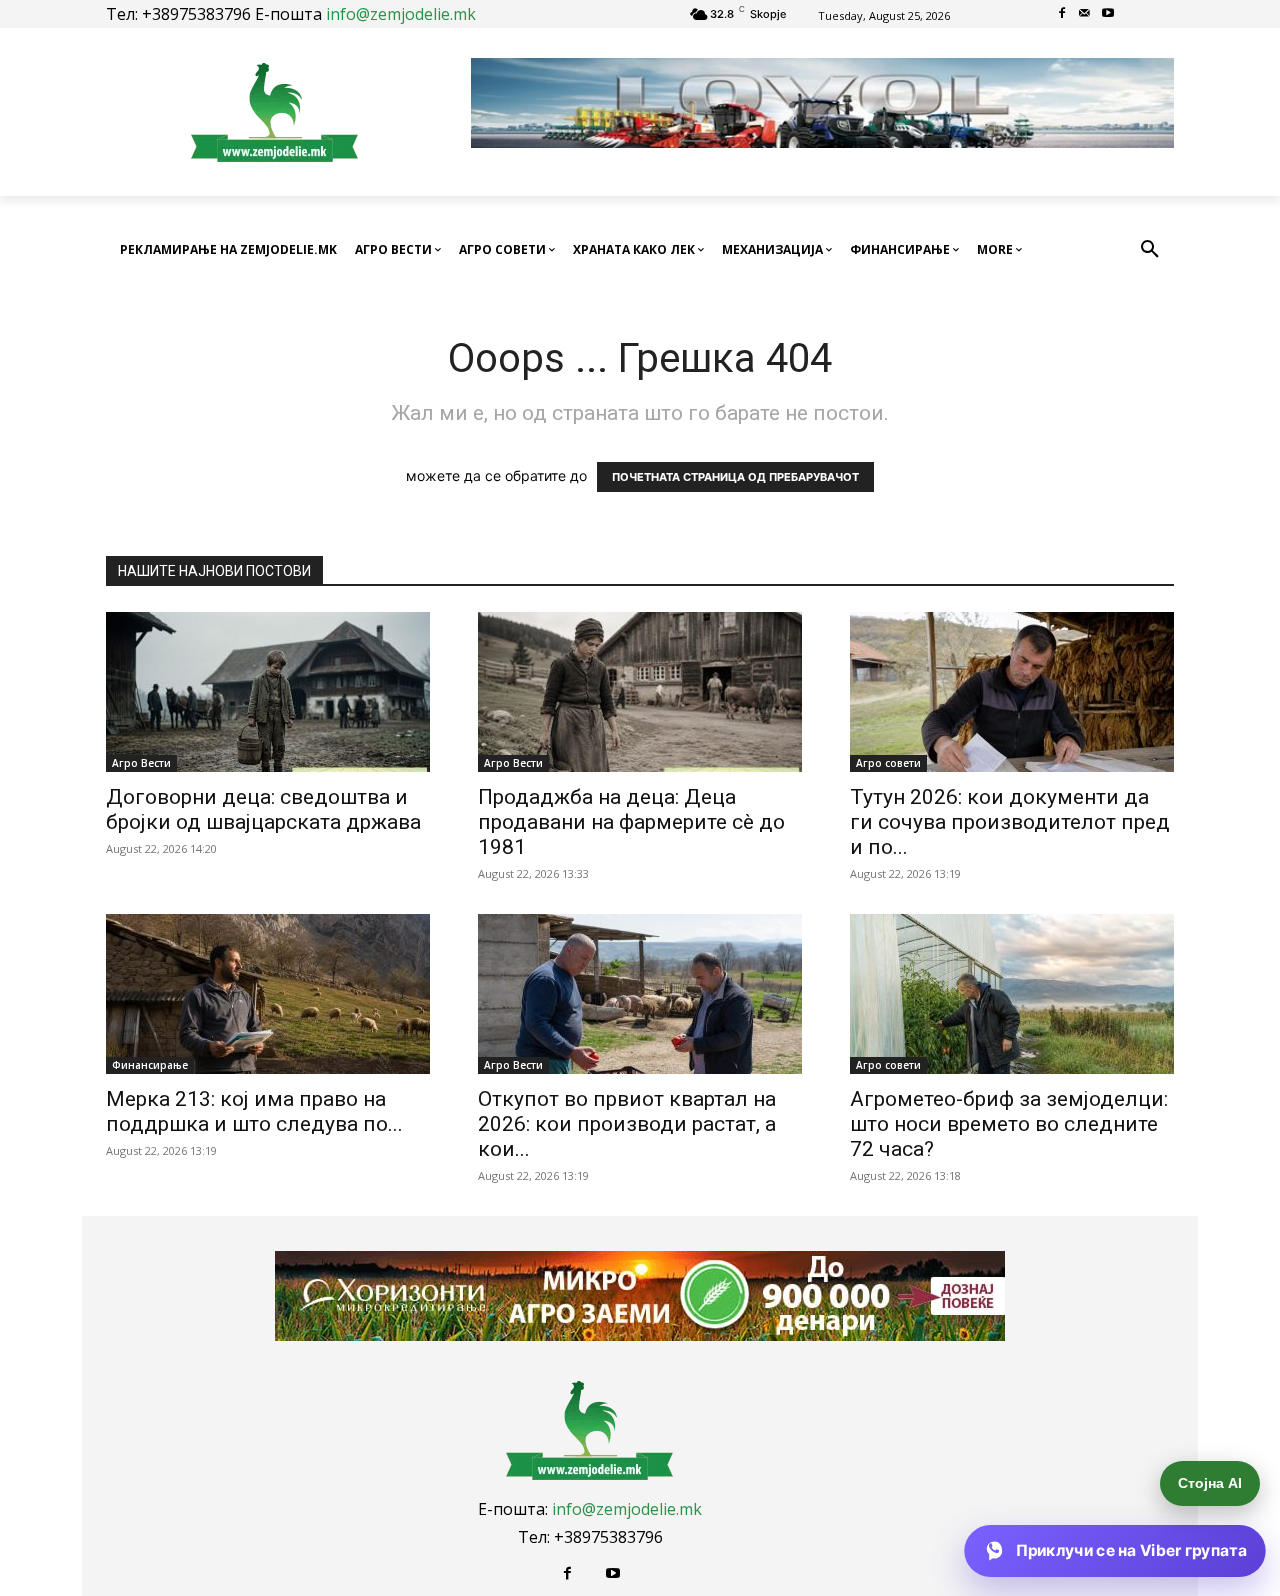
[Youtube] (1107, 14)
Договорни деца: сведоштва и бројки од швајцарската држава (263, 809)
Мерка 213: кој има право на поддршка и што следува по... (254, 1111)
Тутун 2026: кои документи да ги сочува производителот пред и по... (1010, 822)
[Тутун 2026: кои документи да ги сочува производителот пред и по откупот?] (1012, 692)
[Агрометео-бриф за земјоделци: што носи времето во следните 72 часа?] (1012, 994)
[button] (1150, 250)
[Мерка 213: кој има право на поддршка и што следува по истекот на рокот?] (268, 994)
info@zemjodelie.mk (401, 14)
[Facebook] (1062, 14)
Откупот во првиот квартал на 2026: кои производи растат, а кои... (627, 1124)
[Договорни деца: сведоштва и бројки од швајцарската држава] (268, 692)
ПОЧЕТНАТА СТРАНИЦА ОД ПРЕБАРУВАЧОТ (735, 477)
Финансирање (150, 1065)
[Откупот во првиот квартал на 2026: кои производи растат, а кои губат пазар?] (640, 994)
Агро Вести (141, 763)
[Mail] (1085, 14)
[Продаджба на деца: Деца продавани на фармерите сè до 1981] (640, 692)
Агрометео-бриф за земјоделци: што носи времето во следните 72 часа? (1009, 1124)
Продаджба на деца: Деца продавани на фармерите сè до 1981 (631, 822)
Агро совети (888, 763)
